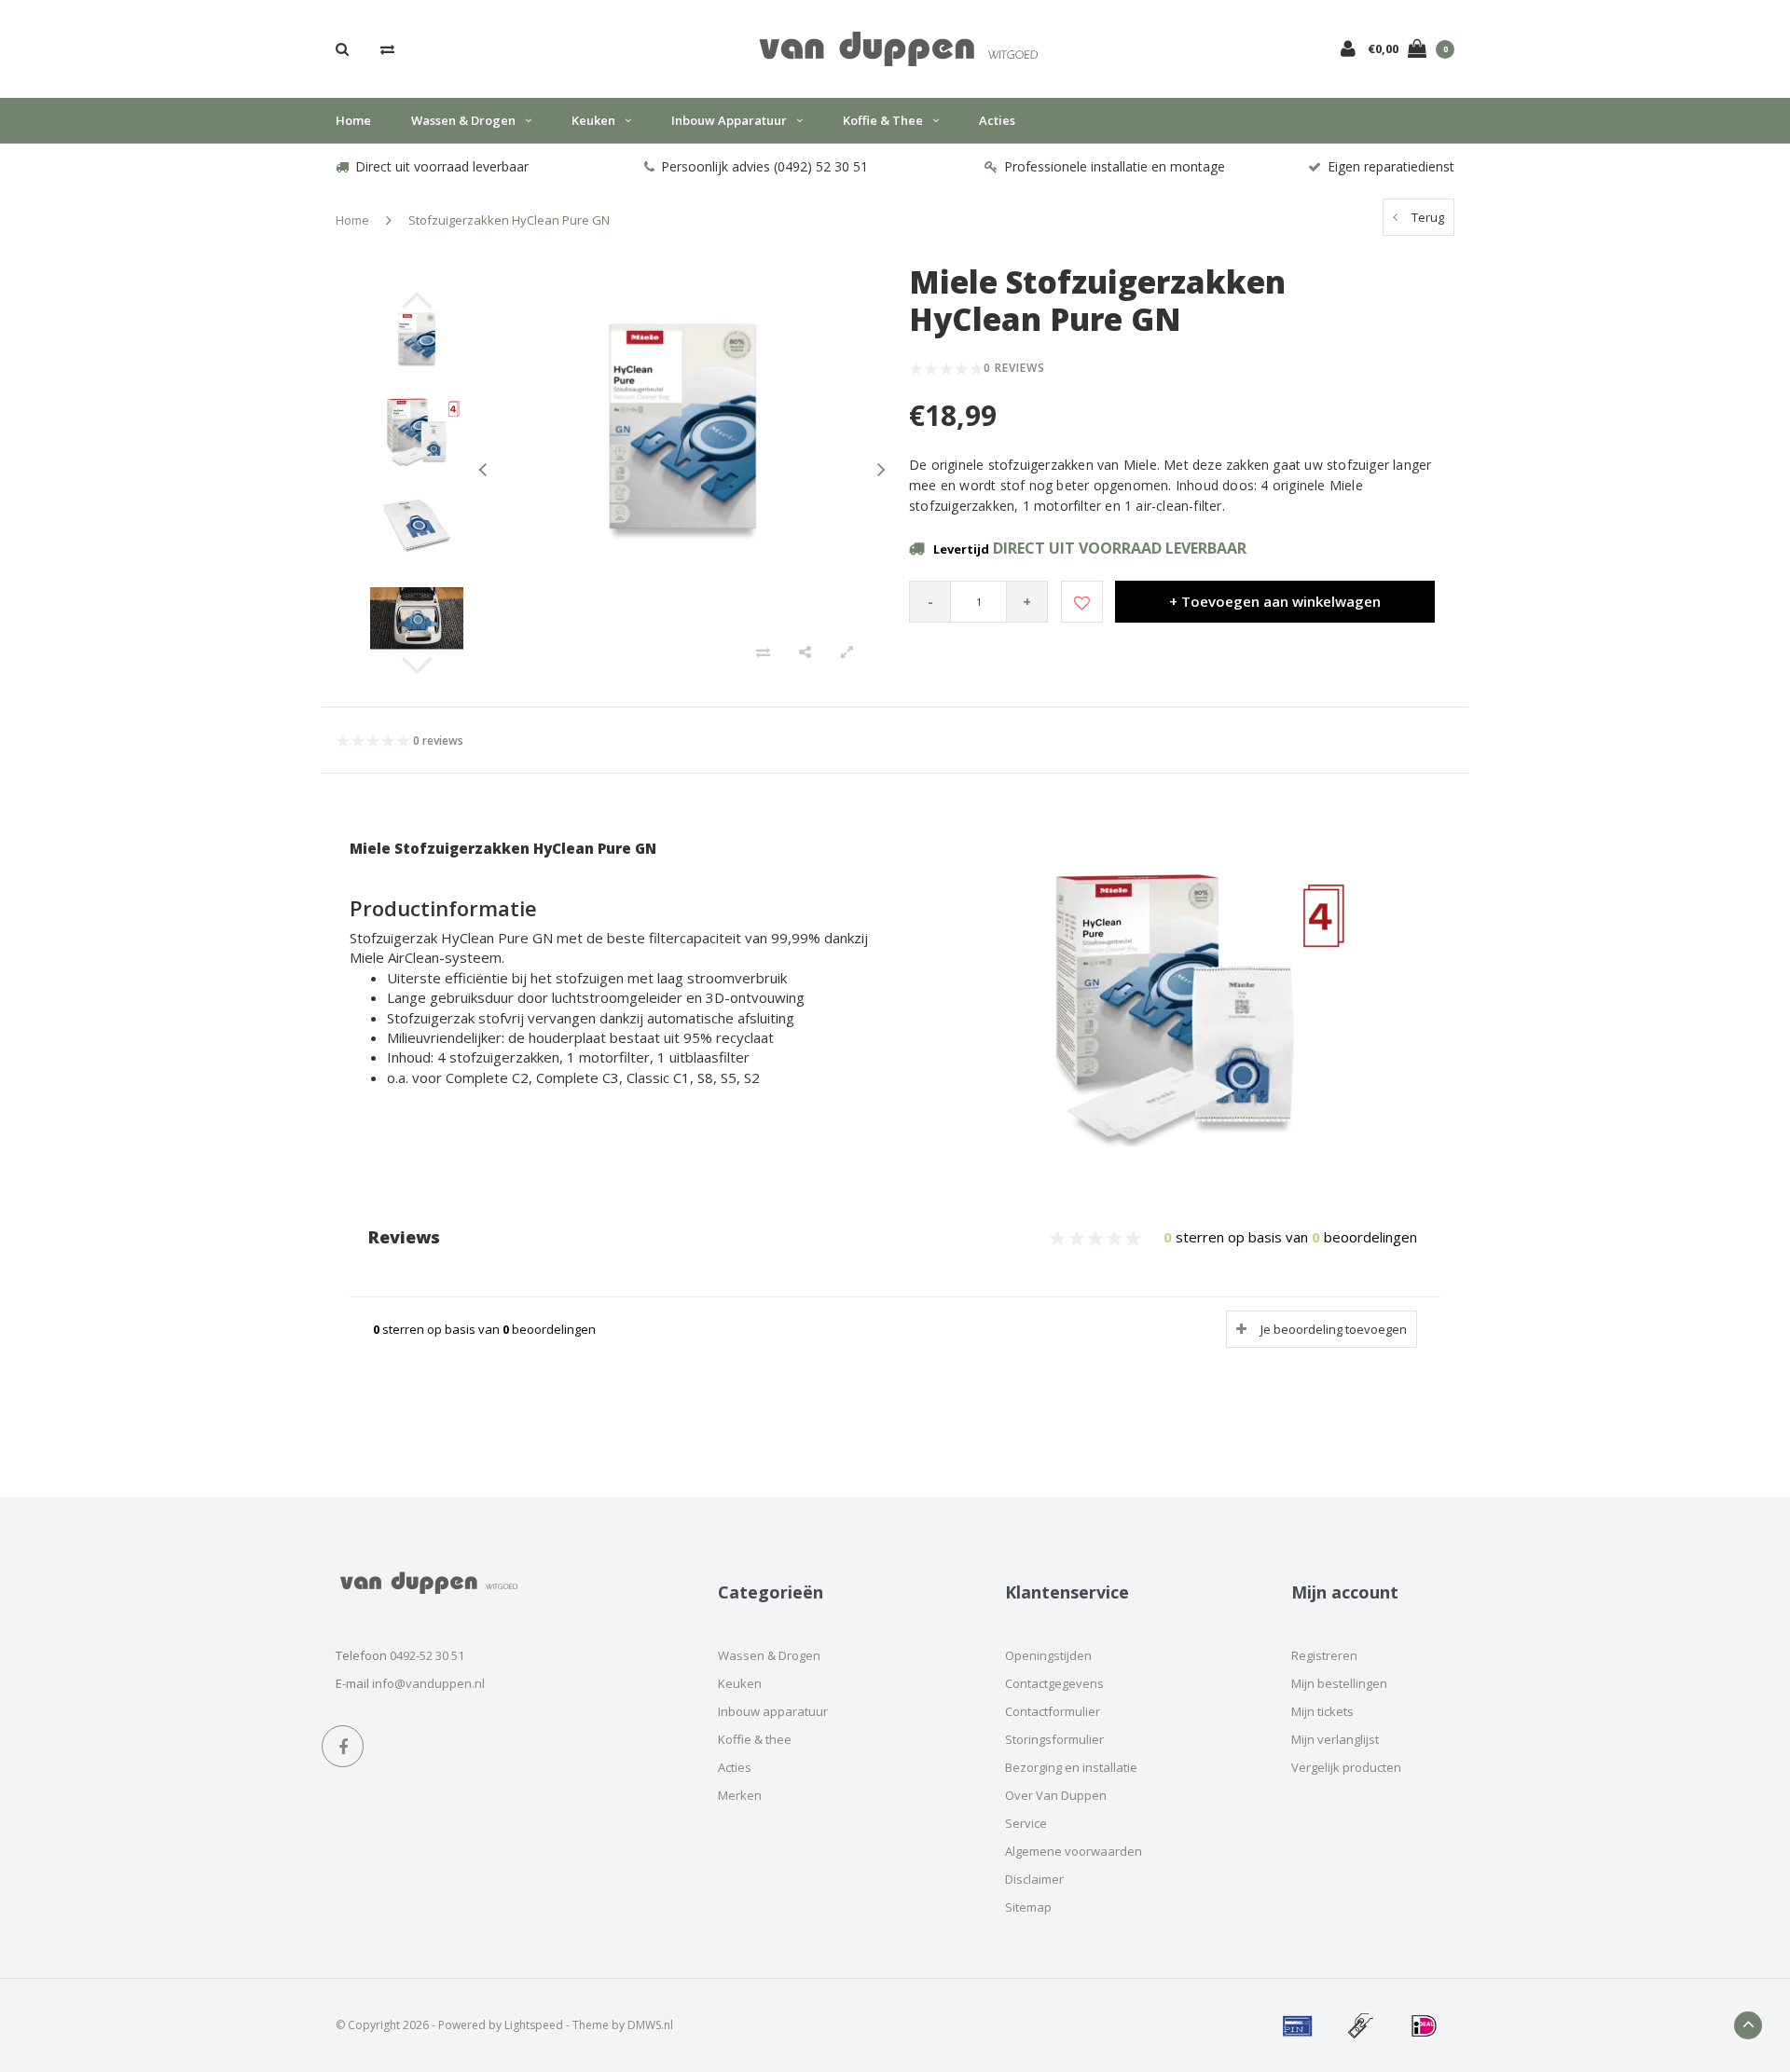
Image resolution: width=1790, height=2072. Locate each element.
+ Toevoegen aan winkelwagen (1275, 601)
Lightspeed (534, 2025)
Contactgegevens (1054, 1683)
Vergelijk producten (1346, 1767)
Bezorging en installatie (1071, 1767)
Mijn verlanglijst (1335, 1739)
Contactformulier (1053, 1711)
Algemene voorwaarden (1074, 1851)
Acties (997, 120)
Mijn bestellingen (1339, 1683)
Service (1026, 1823)
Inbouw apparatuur (729, 120)
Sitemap (1028, 1907)
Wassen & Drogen (463, 120)
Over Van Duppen (1056, 1795)
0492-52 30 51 (427, 1655)
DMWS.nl (650, 2025)
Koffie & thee (883, 120)
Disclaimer (1034, 1879)
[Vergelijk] (387, 48)
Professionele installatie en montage (1115, 166)
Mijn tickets (1322, 1711)
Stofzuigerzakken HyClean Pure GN (509, 220)
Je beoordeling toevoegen (1334, 1329)
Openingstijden (1048, 1655)
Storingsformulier (1054, 1739)
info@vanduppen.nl (428, 1683)
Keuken (593, 120)
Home (353, 120)
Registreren (1324, 1655)
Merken (740, 1795)
